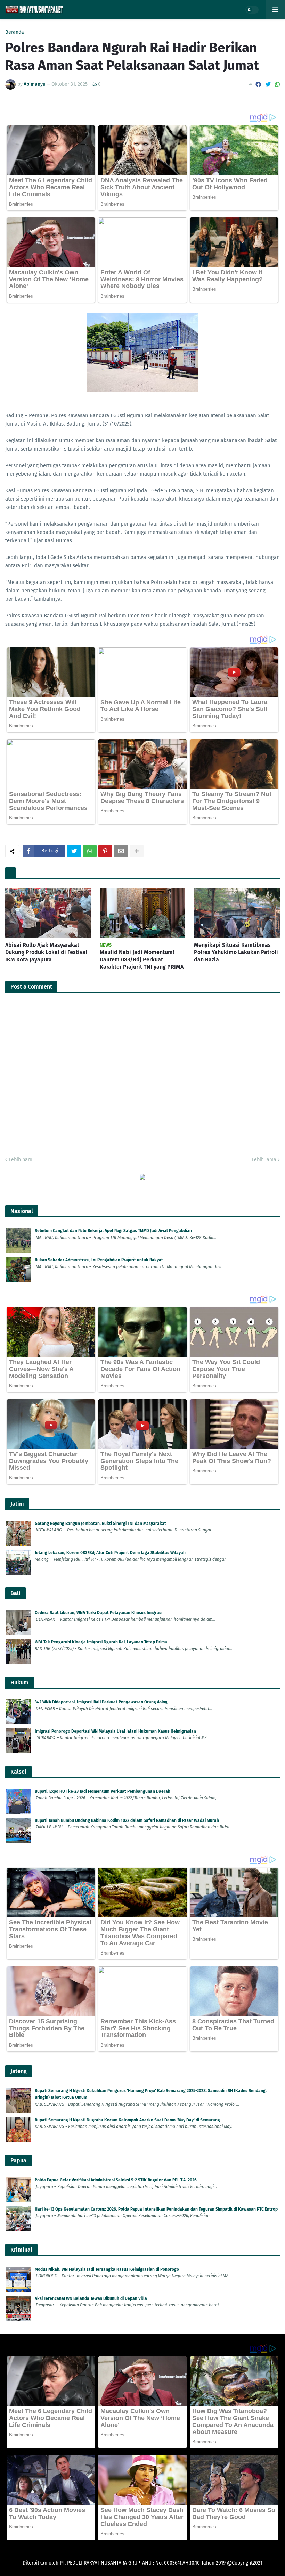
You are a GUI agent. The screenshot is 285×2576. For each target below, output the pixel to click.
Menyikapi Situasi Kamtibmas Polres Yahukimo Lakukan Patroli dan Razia (236, 952)
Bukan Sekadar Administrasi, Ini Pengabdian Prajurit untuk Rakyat (99, 1260)
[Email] (121, 851)
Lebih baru (21, 1160)
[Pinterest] (105, 851)
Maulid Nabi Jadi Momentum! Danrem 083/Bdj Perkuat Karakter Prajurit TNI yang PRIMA (142, 960)
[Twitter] (268, 85)
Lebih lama (264, 1160)
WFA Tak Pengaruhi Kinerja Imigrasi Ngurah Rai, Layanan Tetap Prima (101, 1642)
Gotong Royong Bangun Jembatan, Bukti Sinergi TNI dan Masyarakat (100, 1524)
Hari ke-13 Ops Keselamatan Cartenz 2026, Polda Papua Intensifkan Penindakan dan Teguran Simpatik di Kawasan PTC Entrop (156, 2209)
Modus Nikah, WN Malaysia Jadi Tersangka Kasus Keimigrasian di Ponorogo (107, 2269)
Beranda (15, 32)
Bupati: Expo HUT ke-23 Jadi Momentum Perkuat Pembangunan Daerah (103, 1791)
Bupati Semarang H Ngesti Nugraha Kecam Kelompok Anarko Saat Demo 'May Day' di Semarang (127, 2120)
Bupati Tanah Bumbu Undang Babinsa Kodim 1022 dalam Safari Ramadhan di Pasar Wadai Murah (127, 1820)
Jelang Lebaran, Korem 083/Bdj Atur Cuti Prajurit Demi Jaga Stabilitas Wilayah (110, 1553)
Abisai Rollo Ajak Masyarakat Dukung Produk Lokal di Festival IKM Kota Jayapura (46, 952)
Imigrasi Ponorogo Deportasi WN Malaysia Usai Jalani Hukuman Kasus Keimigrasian (115, 1731)
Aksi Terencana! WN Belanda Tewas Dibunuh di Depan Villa (91, 2298)
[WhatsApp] (277, 85)
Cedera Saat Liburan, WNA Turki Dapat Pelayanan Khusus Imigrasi (99, 1613)
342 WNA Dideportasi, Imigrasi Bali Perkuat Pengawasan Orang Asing (101, 1702)
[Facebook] (258, 85)
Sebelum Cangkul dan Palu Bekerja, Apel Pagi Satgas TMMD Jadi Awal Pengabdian (113, 1231)
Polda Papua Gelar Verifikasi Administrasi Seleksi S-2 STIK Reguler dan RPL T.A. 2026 (116, 2180)
